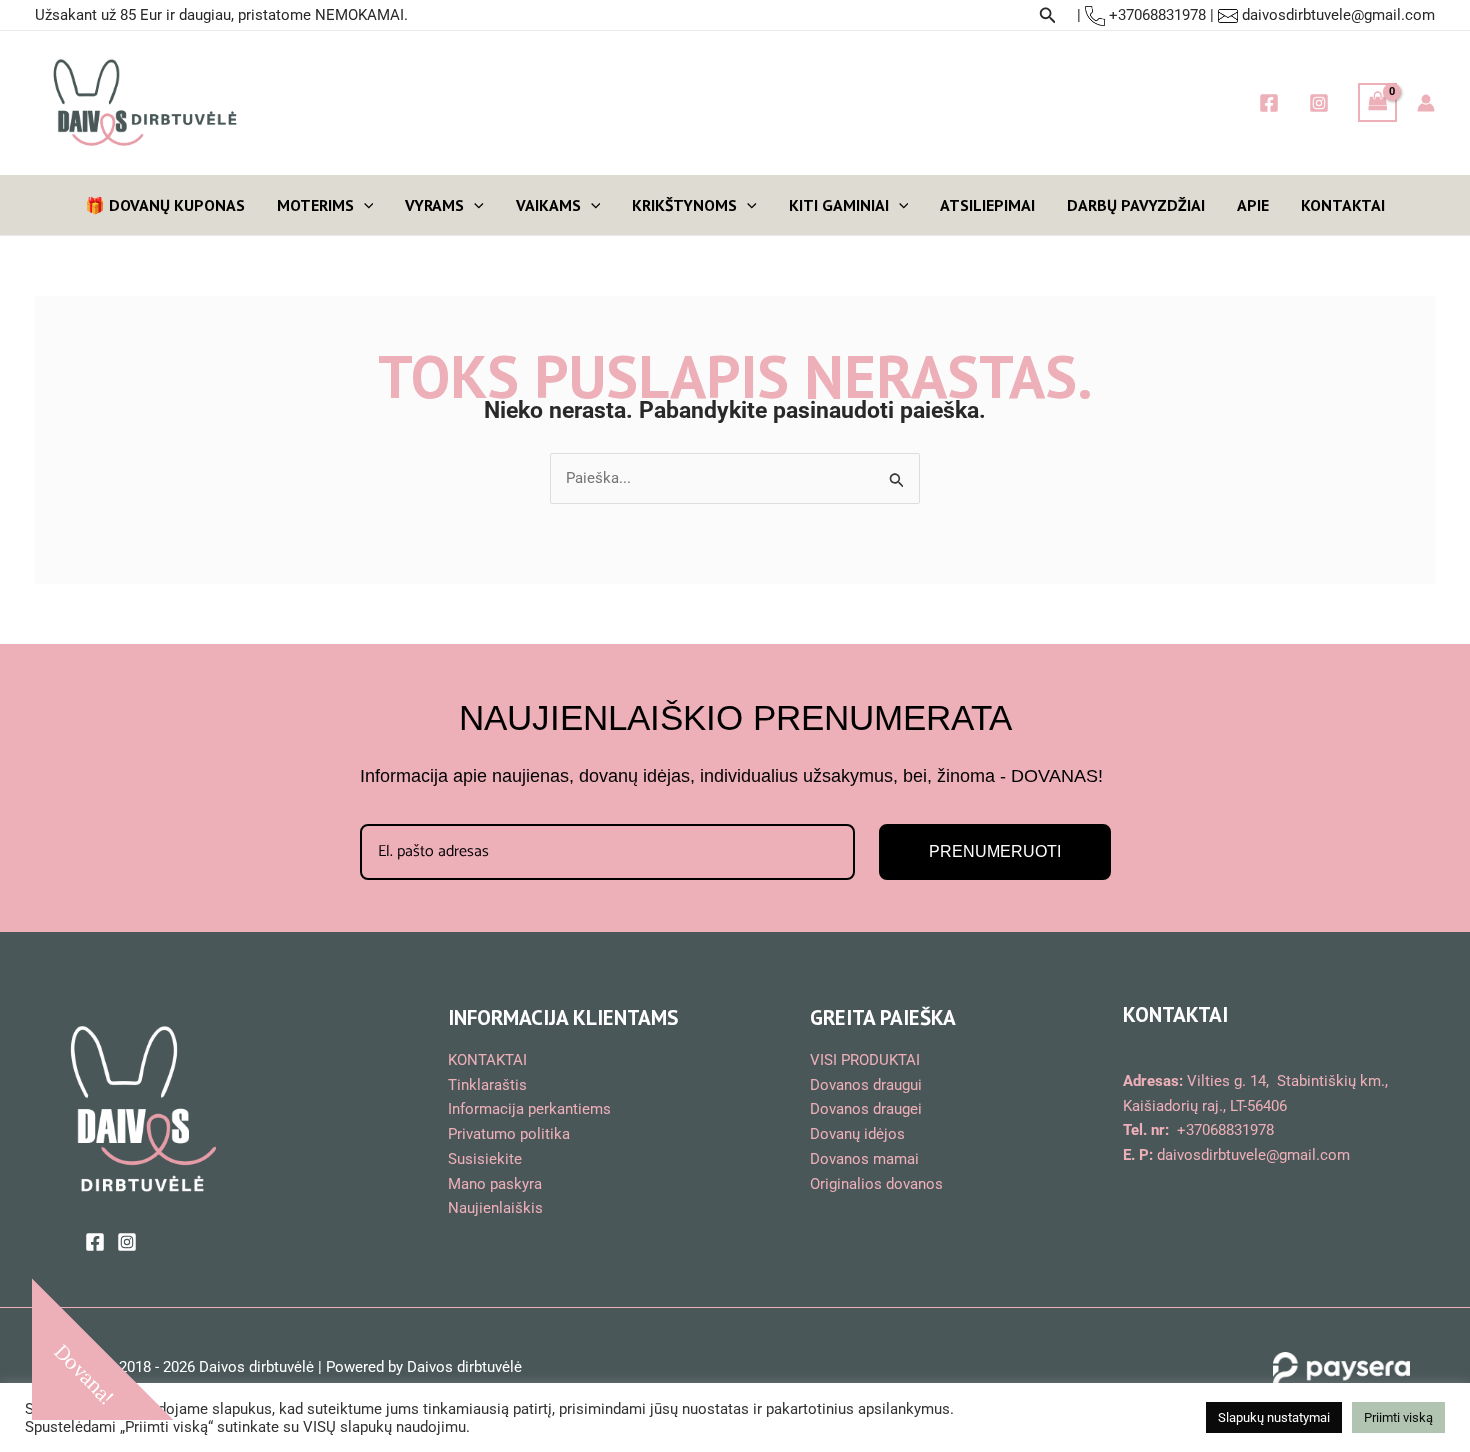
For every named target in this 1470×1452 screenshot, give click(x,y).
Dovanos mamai (864, 1159)
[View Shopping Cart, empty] (1378, 102)
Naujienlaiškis (495, 1208)
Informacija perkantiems (529, 1109)
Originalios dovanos (876, 1184)
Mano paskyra (495, 1184)
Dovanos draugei (866, 1109)
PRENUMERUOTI (995, 851)
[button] (1048, 15)
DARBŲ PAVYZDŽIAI (1136, 205)
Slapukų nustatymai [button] (1274, 1417)
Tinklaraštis (487, 1085)
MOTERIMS (315, 205)
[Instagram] (1319, 103)
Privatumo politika (509, 1134)
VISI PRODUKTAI (865, 1060)
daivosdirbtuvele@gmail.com (1338, 15)
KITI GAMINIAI (839, 205)
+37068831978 (1155, 15)
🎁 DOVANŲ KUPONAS (165, 205)
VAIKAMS (548, 205)
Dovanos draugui (866, 1085)
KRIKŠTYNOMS (684, 205)
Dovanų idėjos (857, 1134)
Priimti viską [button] (1398, 1417)
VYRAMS (434, 205)
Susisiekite (485, 1159)
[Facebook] (1269, 103)
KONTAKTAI (1343, 205)
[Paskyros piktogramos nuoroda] (1426, 103)
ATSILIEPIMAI (987, 205)
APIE (1253, 205)
